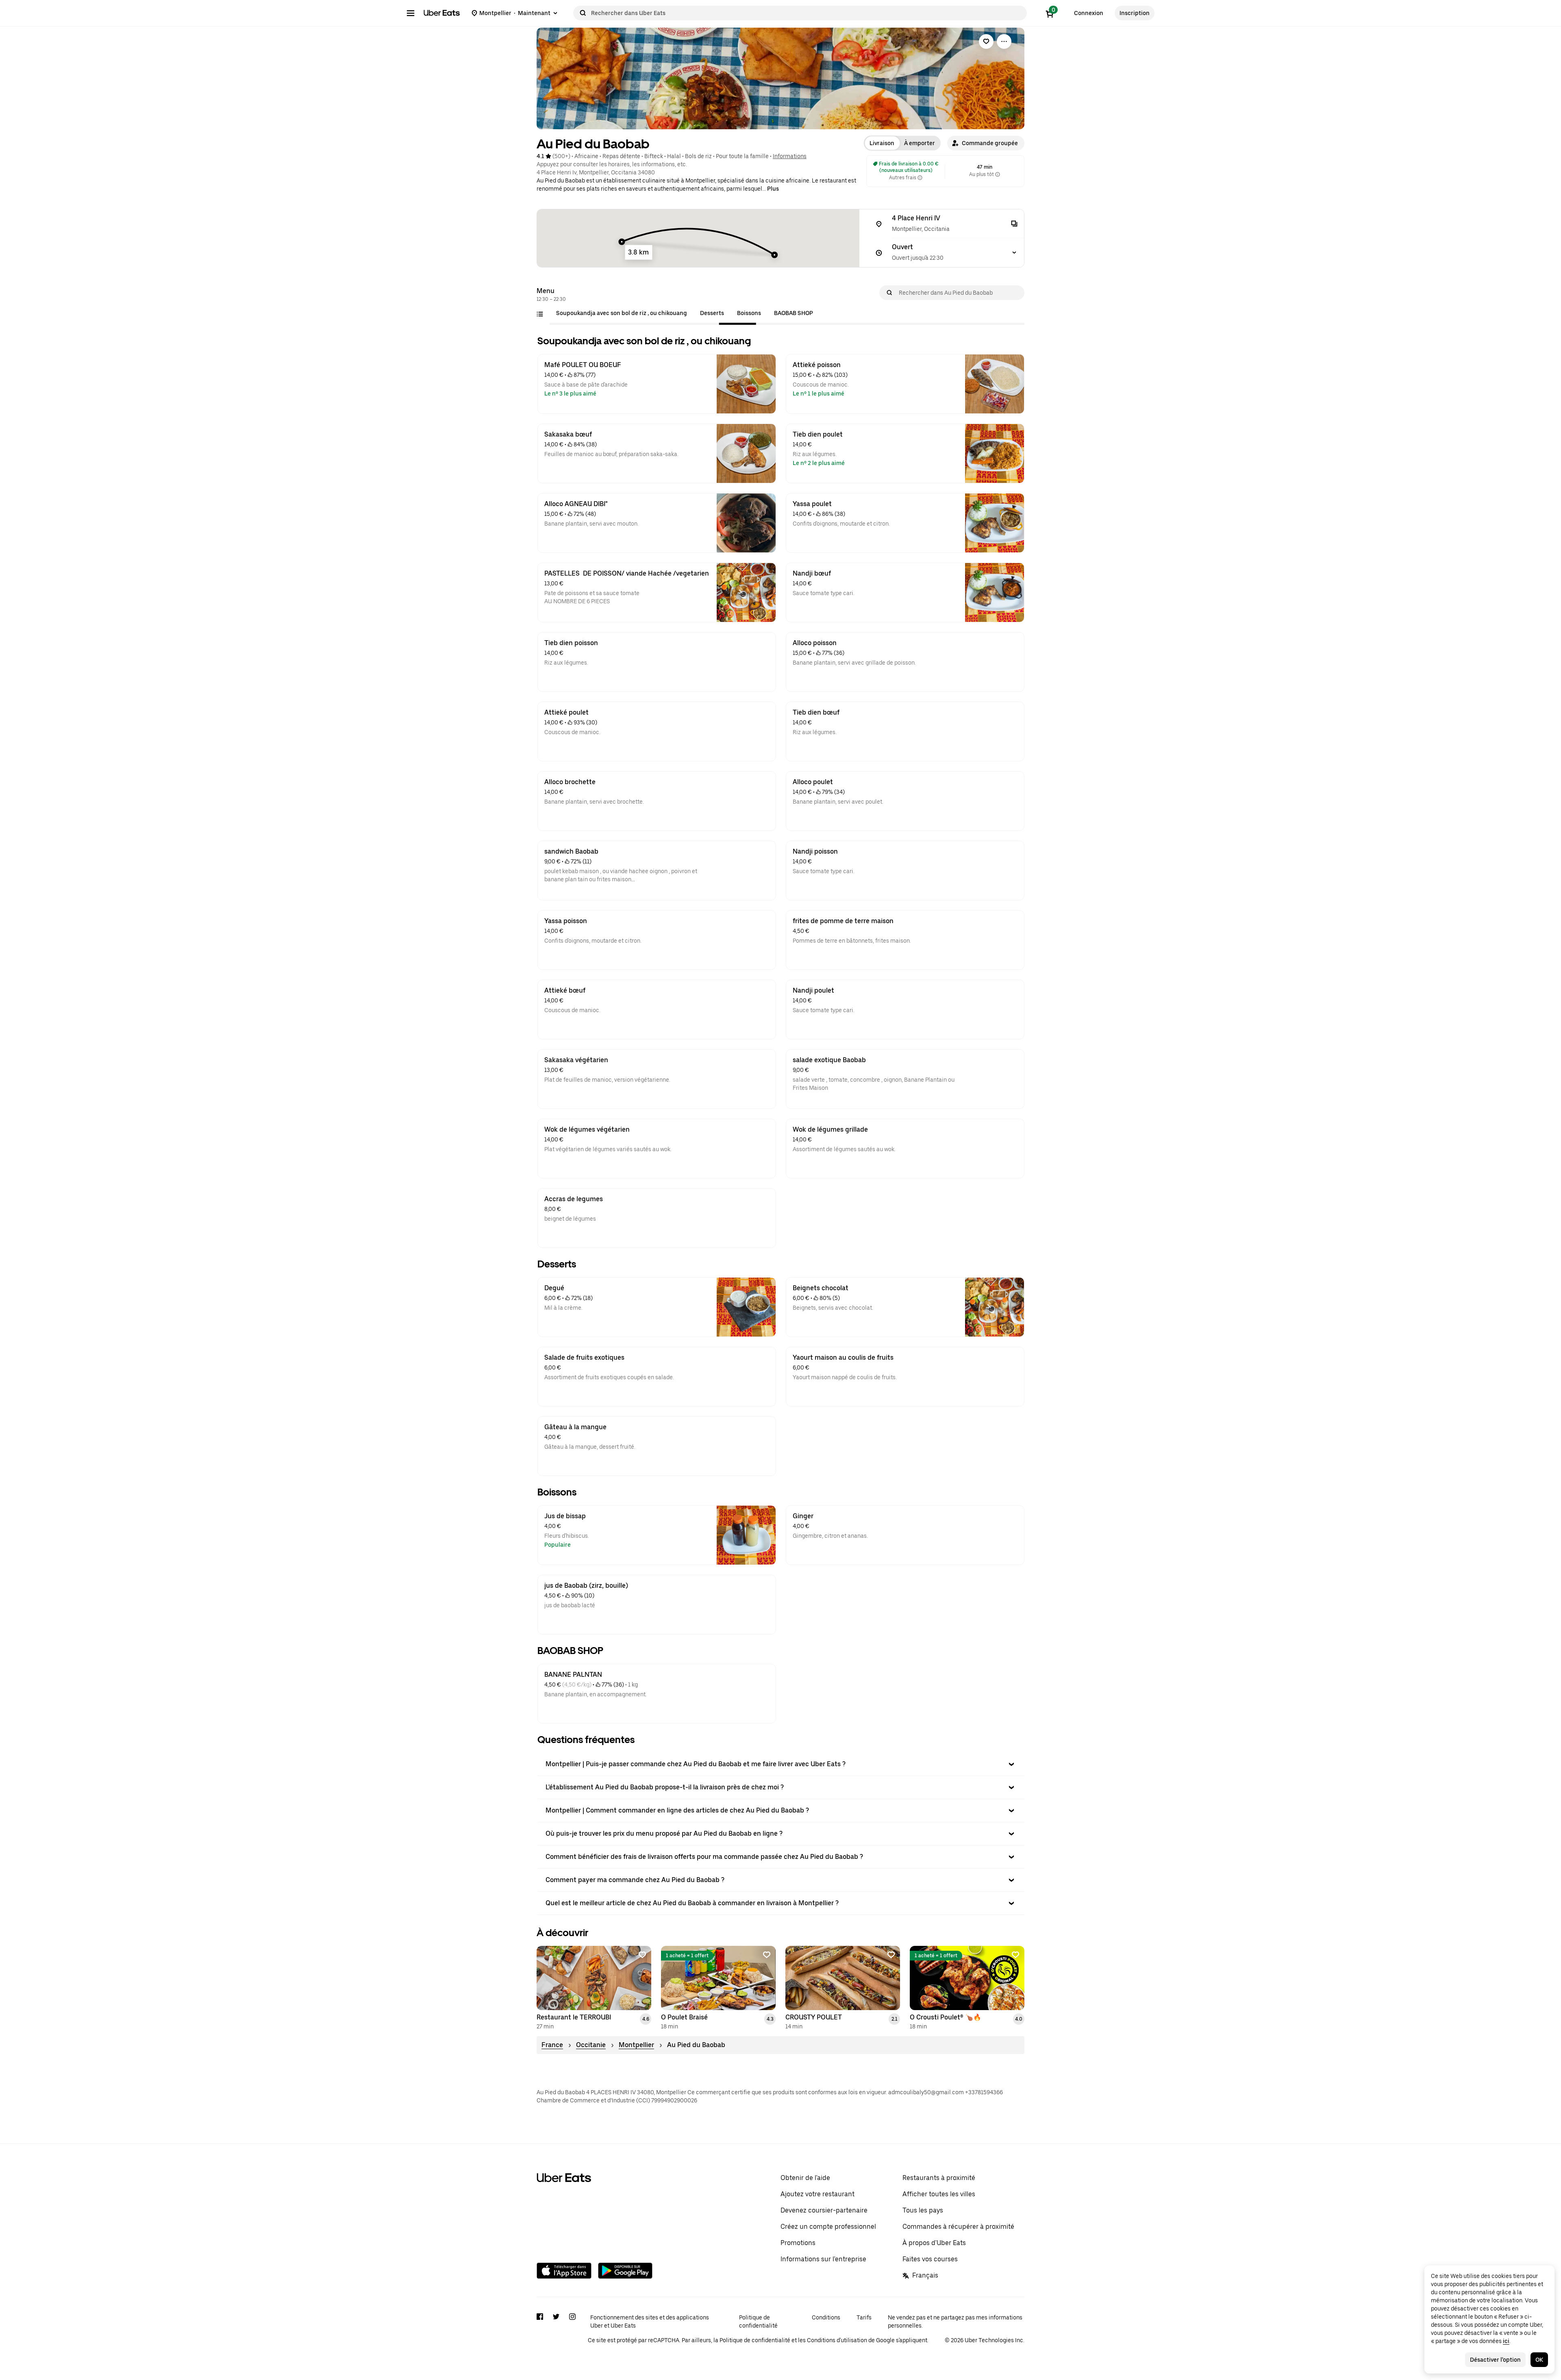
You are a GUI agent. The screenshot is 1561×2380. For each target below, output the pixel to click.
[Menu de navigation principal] (411, 13)
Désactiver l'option (1495, 2360)
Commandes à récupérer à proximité (958, 2227)
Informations (790, 156)
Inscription (1135, 13)
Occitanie (591, 2045)
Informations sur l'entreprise (823, 2259)
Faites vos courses (930, 2259)
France (552, 2045)
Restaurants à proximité (939, 2178)
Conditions (826, 2317)
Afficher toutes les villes (939, 2194)
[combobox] (807, 13)
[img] (698, 238)
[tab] (622, 313)
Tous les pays (923, 2210)
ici (1506, 2341)
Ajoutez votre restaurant (817, 2194)
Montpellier (636, 2045)
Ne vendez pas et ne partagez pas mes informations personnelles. (955, 2321)
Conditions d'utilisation (837, 2340)
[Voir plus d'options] (1004, 41)
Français (925, 2275)
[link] (986, 41)
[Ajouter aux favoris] (642, 1955)
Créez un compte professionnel (828, 2227)
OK (1539, 2360)
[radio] (882, 143)
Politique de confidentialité (758, 2321)
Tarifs (864, 2317)
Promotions (798, 2243)
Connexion (1089, 13)
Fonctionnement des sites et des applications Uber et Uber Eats (650, 2321)
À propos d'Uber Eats (934, 2243)
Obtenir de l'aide (805, 2178)
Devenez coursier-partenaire (824, 2210)
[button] (986, 143)
